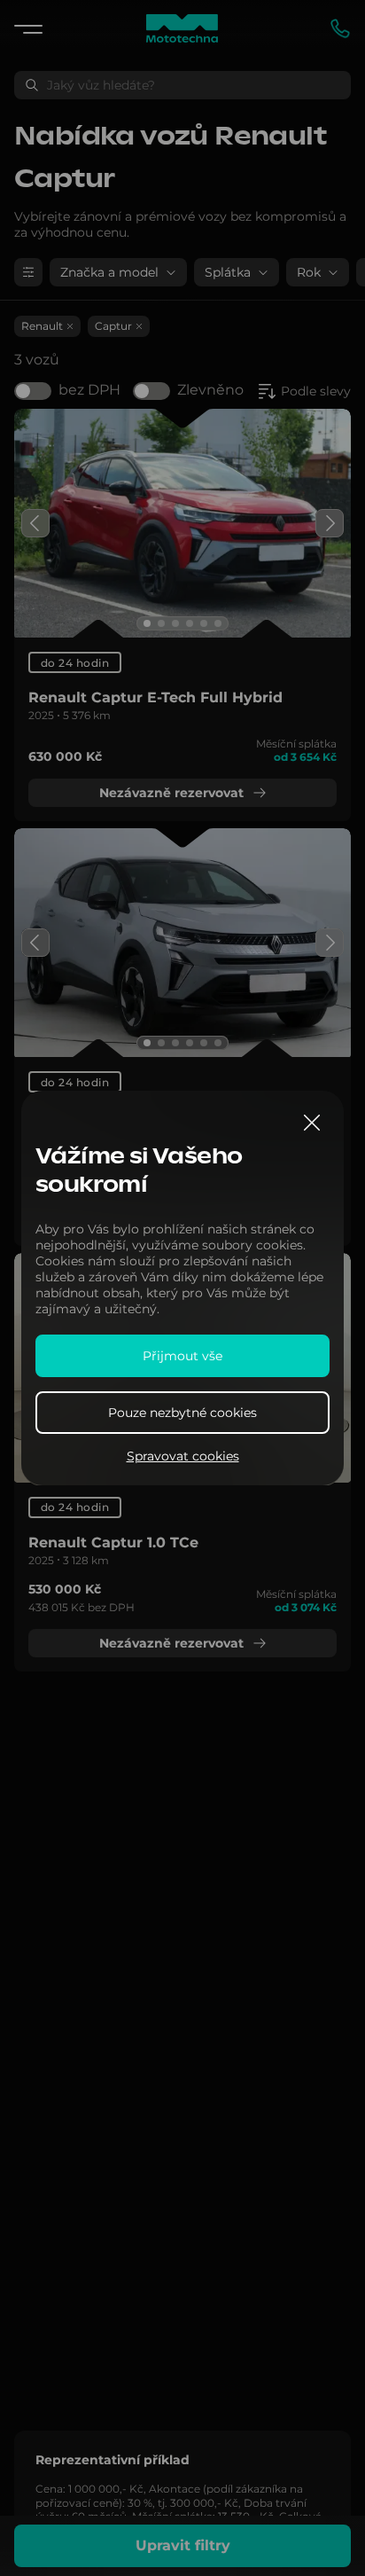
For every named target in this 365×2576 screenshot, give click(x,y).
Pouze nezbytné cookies (182, 1413)
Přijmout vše (182, 1356)
